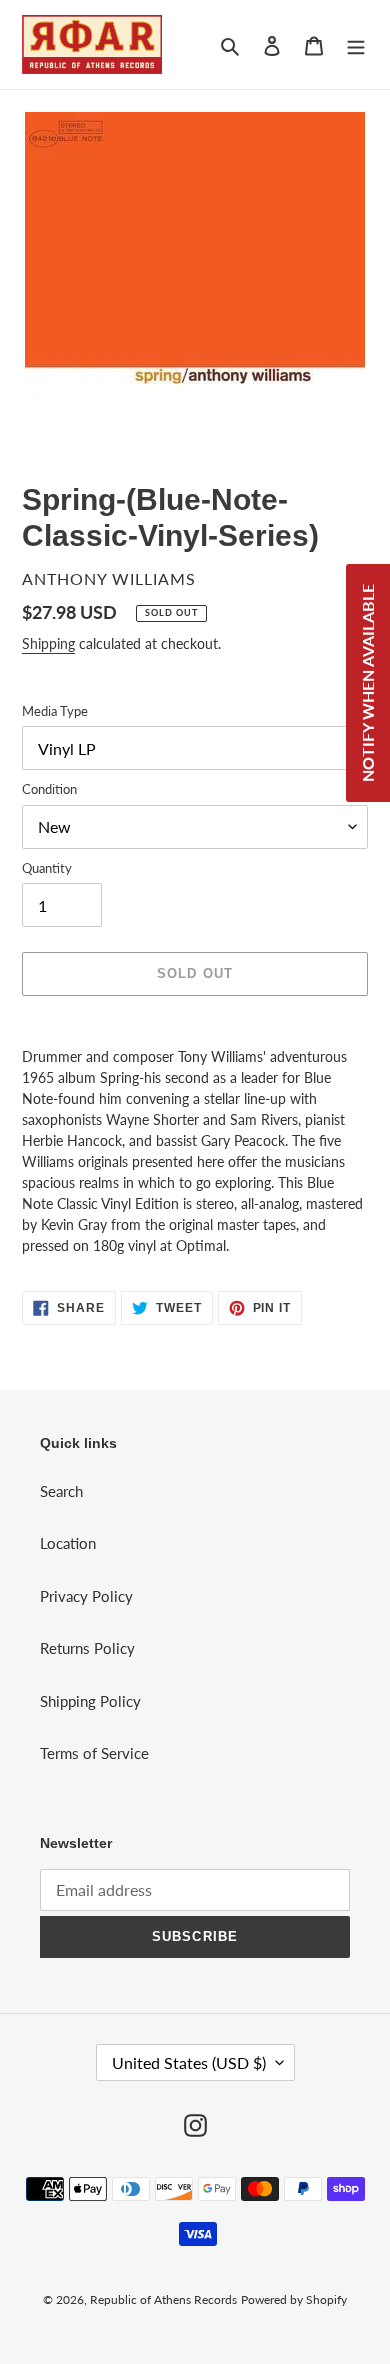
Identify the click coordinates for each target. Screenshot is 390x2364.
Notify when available (367, 683)
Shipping (48, 643)
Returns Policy (87, 1648)
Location (68, 1543)
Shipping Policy (90, 1701)
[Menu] (356, 44)
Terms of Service (94, 1753)
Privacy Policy (86, 1596)
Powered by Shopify (294, 2299)
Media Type (55, 711)
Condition (49, 789)
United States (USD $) (189, 2062)
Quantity (47, 868)
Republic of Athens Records (163, 2299)
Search (61, 1491)
